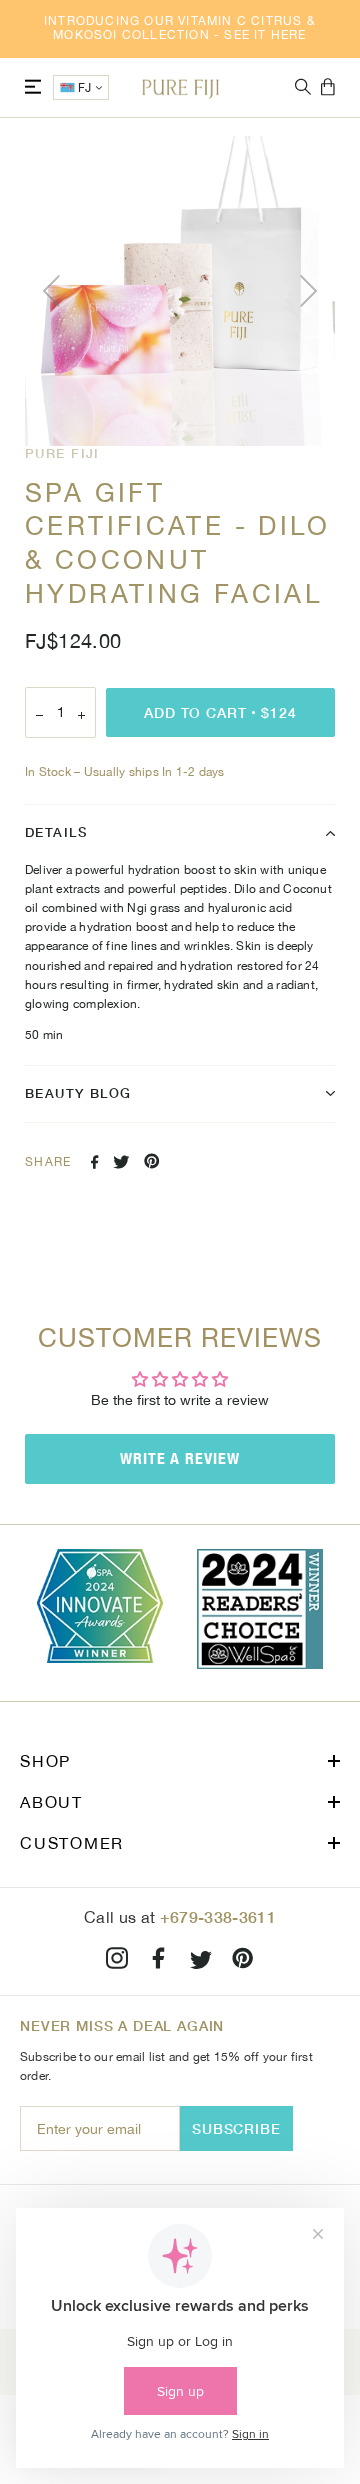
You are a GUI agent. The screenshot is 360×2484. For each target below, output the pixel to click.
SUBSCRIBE (236, 2128)
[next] (305, 291)
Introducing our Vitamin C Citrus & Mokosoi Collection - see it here (180, 28)
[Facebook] (159, 1961)
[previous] (55, 291)
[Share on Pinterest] (152, 1161)
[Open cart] (328, 88)
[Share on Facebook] (95, 1162)
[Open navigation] (33, 87)
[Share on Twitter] (121, 1162)
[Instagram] (117, 1961)
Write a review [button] (179, 1458)
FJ (85, 88)
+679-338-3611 (218, 1916)
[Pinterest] (243, 1961)
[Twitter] (201, 1961)
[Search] (303, 87)
